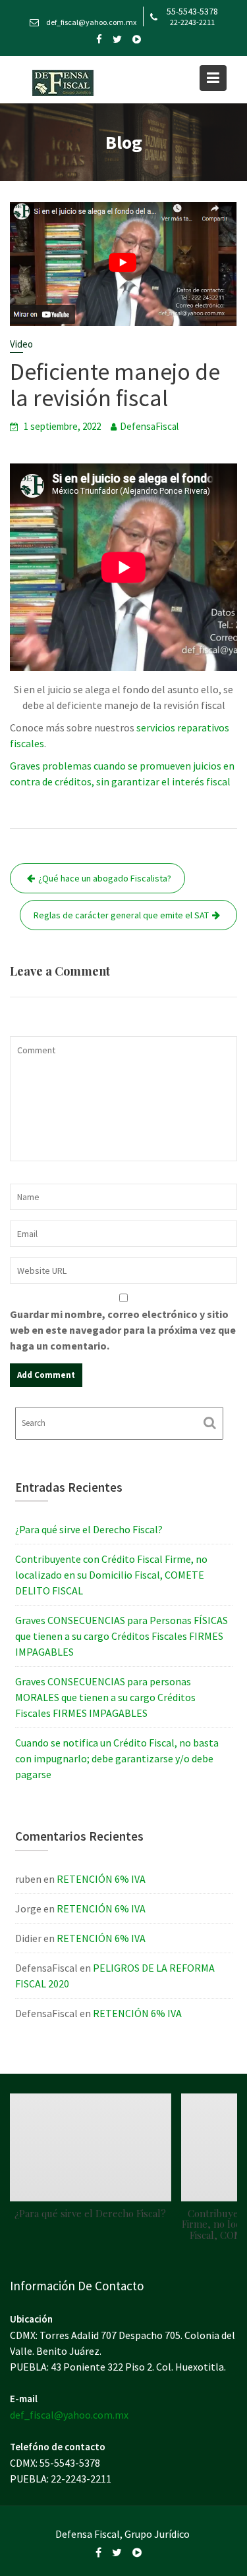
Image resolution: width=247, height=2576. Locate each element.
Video (21, 344)
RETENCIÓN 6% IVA (101, 1879)
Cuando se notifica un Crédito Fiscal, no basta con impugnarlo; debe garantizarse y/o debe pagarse (117, 1758)
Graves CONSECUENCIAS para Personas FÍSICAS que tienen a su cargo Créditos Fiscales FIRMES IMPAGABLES (122, 1636)
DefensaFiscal (149, 426)
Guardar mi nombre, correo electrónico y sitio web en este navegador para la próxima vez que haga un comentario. (123, 1330)
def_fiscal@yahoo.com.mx (69, 2414)
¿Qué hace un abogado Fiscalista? (105, 878)
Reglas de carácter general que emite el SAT (121, 915)
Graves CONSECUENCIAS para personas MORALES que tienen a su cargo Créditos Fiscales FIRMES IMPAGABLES (105, 1697)
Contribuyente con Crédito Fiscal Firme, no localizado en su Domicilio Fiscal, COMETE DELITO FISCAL (111, 1575)
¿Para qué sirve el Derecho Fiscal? (89, 1529)
